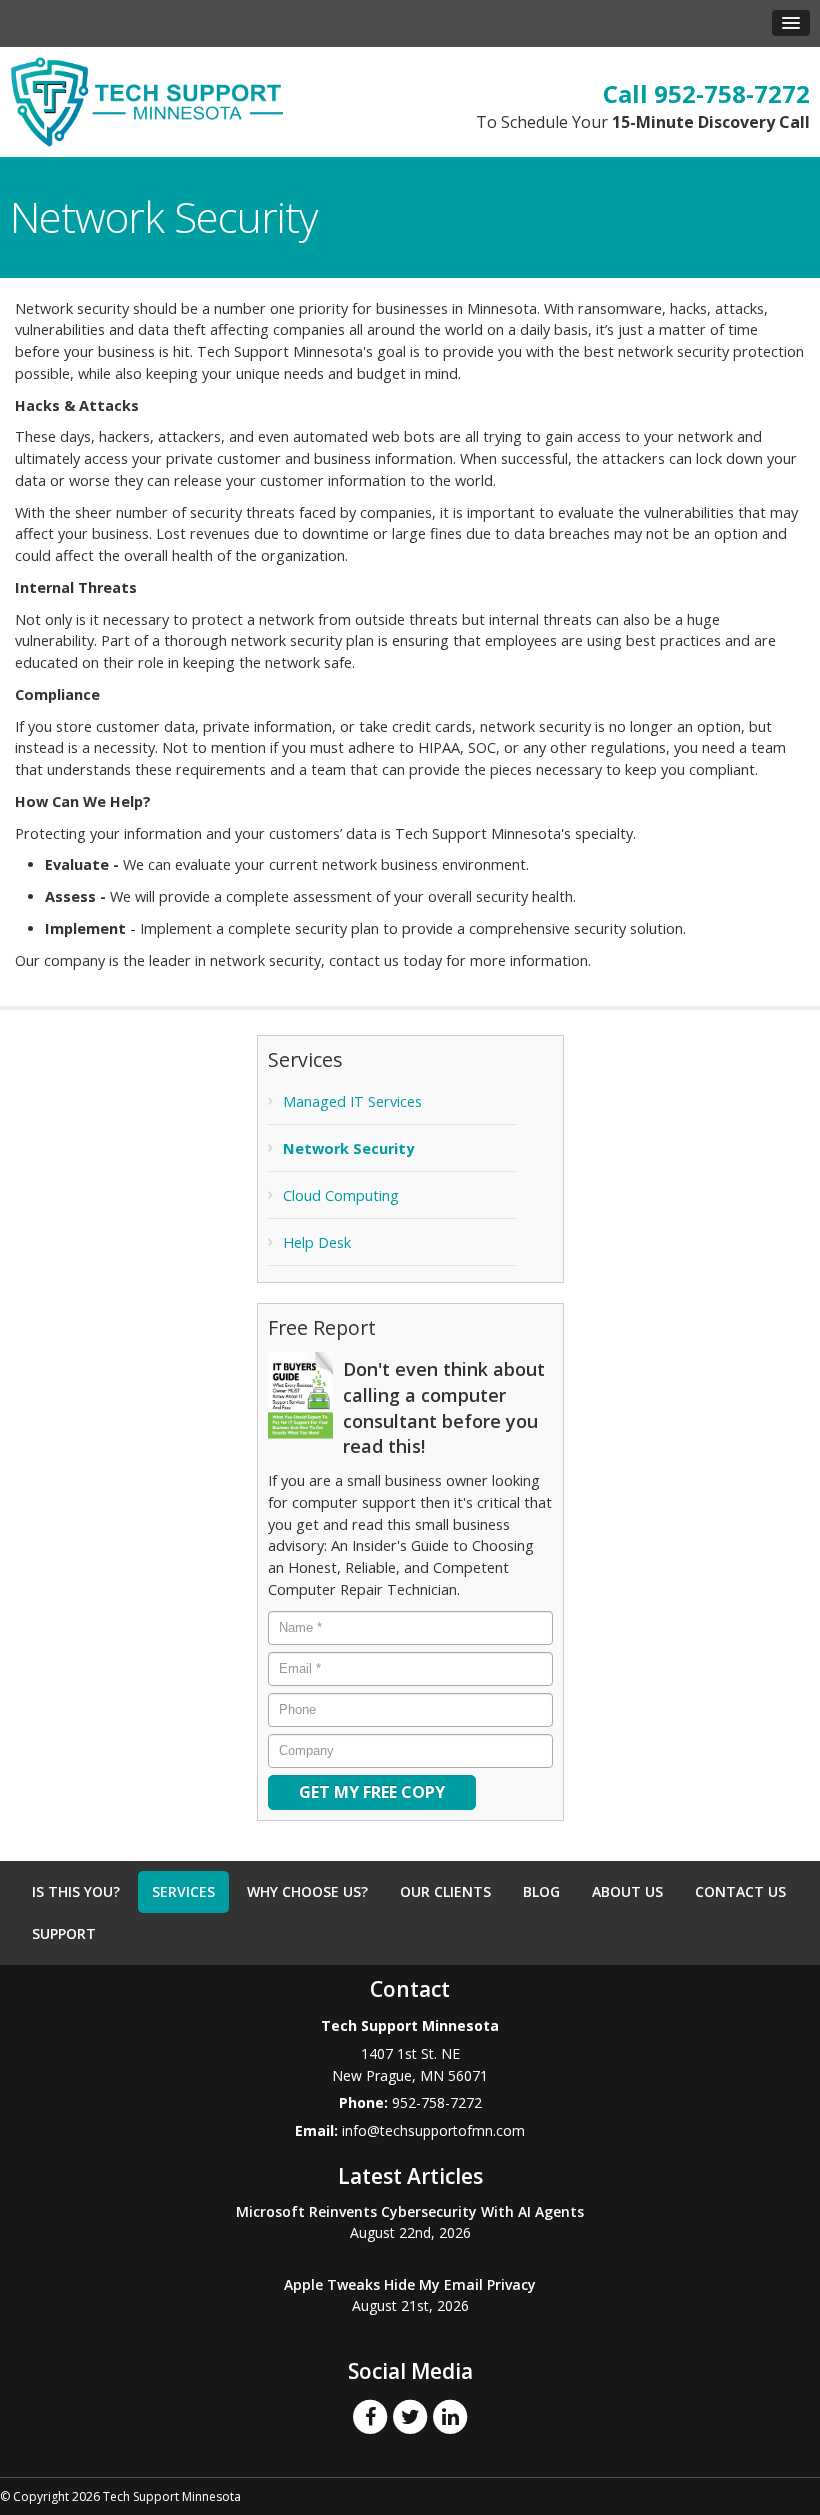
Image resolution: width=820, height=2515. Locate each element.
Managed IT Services (352, 1101)
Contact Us (740, 1891)
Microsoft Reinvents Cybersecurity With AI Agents (410, 2211)
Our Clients (445, 1891)
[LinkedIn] (450, 2416)
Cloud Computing (341, 1195)
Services (183, 1891)
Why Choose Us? (307, 1891)
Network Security (348, 1148)
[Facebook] (370, 2416)
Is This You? (76, 1891)
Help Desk (317, 1242)
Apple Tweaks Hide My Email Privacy (410, 2284)
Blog (541, 1891)
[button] (791, 23)
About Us (627, 1891)
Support (64, 1933)
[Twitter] (410, 2416)
